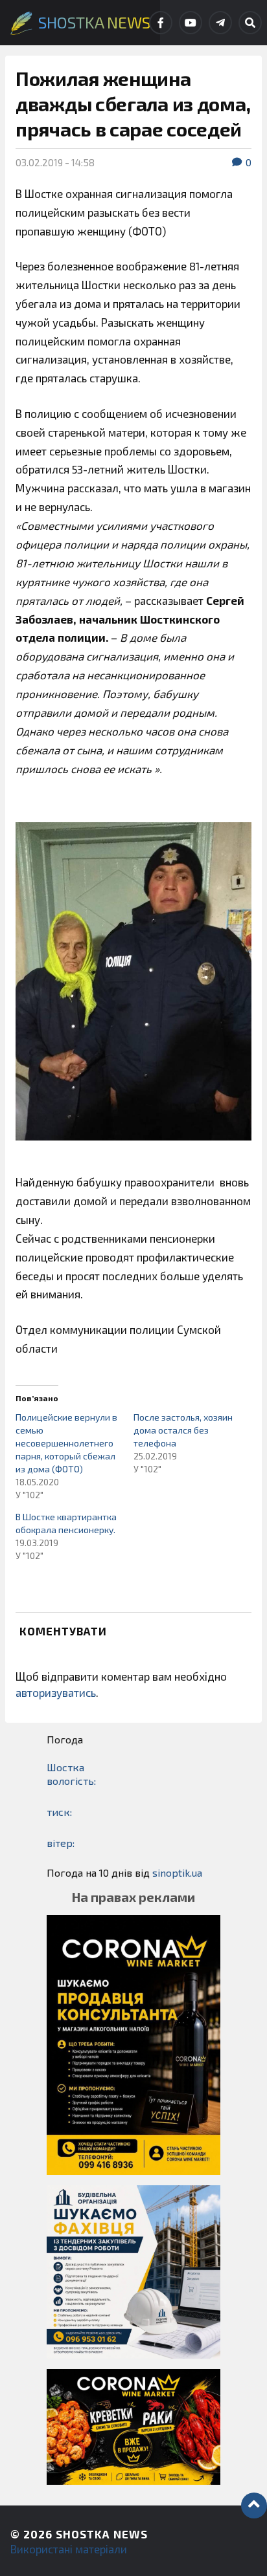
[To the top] (254, 2505)
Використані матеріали (69, 2549)
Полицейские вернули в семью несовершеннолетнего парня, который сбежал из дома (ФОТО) (66, 1443)
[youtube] (191, 23)
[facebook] (161, 23)
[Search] (250, 23)
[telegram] (220, 23)
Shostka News (102, 2534)
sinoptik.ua (177, 1872)
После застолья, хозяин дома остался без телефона (183, 1430)
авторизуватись (56, 1692)
